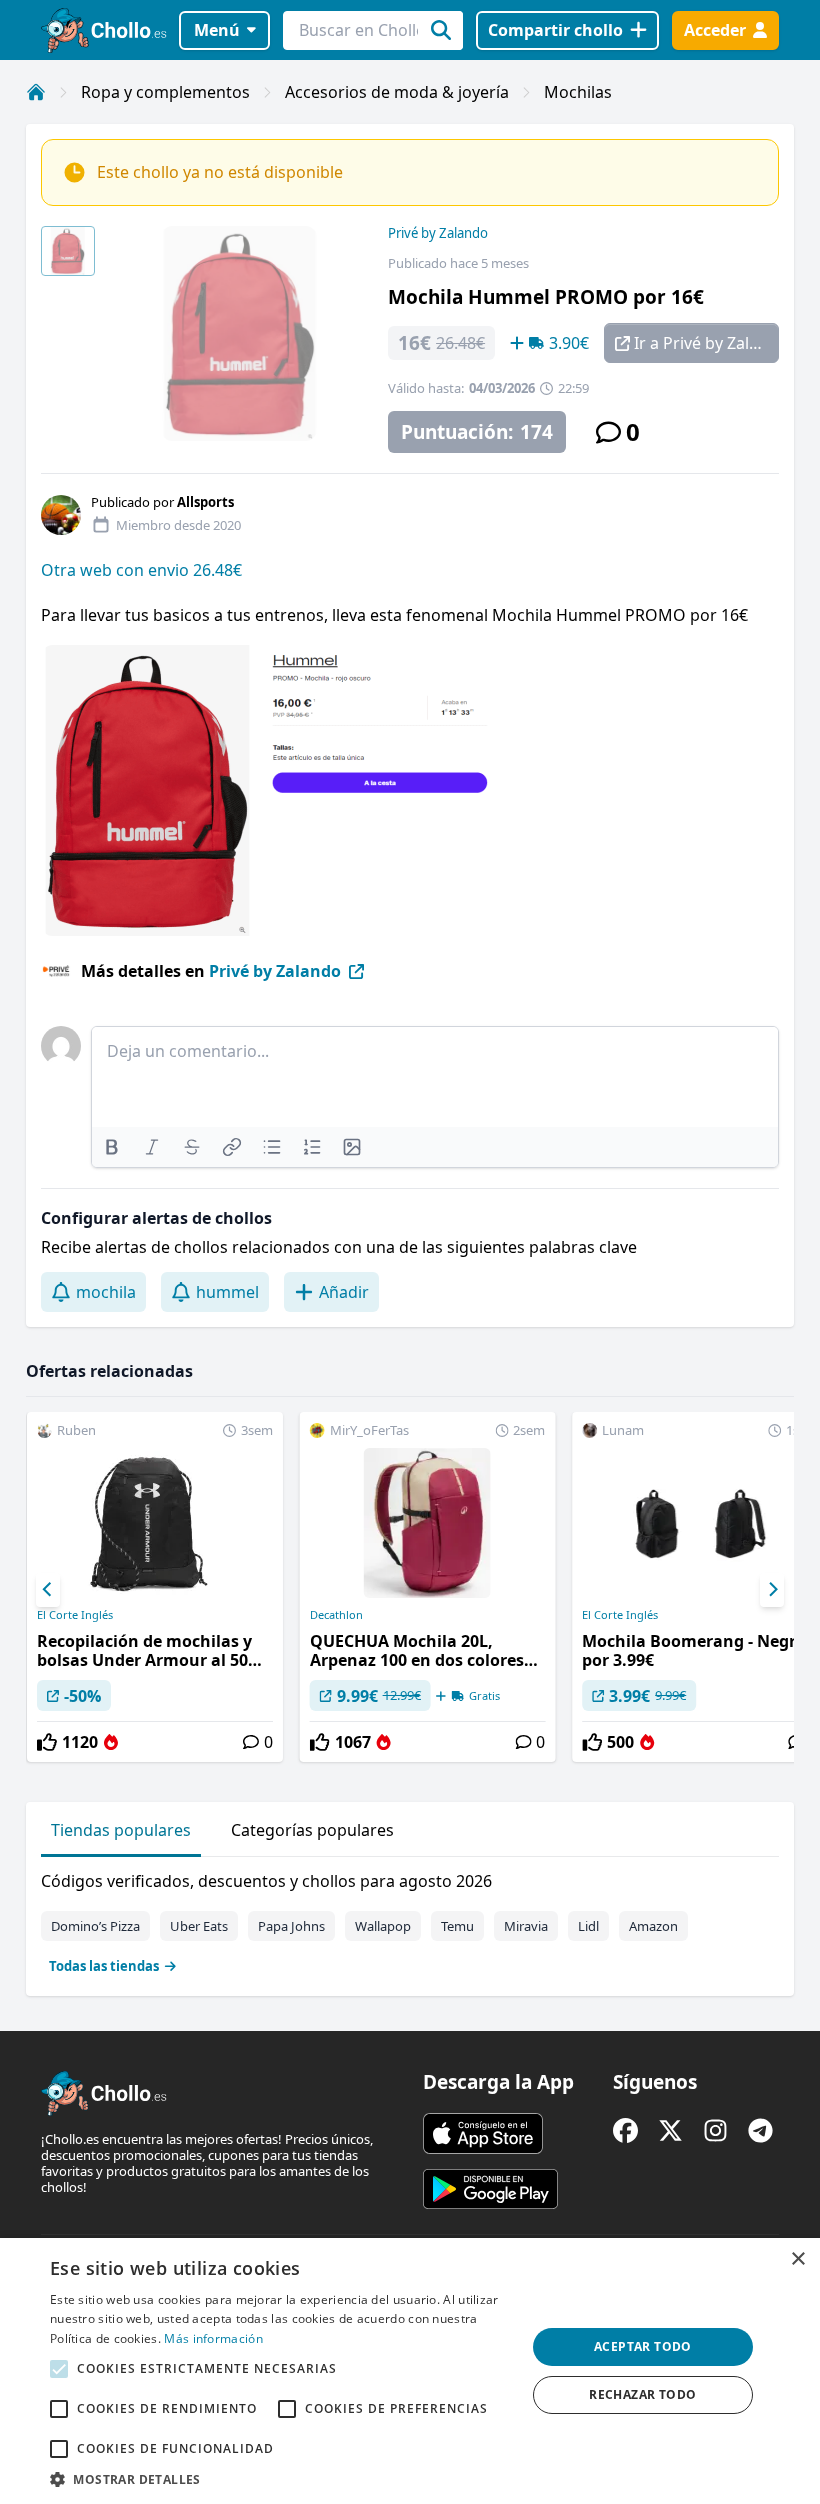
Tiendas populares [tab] (121, 1830)
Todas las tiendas (104, 1966)
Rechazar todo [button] (642, 2394)
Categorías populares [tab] (312, 1830)
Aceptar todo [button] (643, 2346)
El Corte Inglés (75, 1615)
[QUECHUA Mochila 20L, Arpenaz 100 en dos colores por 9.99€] (428, 1587)
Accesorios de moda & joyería (397, 92)
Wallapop (383, 1926)
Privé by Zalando (438, 233)
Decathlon (336, 1615)
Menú (217, 30)
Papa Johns (291, 1926)
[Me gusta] (47, 1742)
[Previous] (48, 1590)
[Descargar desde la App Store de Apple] (483, 2133)
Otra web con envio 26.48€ (141, 570)
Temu (457, 1926)
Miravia (526, 1926)
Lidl (588, 1926)
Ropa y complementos (165, 92)
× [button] (797, 2259)
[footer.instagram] (715, 2130)
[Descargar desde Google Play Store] (490, 2189)
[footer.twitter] (670, 2130)
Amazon (653, 1926)
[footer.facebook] (625, 2130)
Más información (213, 2338)
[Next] (772, 1590)
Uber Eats (199, 1926)
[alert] (410, 2371)
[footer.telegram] (760, 2130)
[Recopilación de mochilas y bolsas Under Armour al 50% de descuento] (155, 1587)
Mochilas (578, 92)
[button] (281, 2479)
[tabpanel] (410, 1919)
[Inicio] (36, 92)
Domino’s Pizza (95, 1926)
